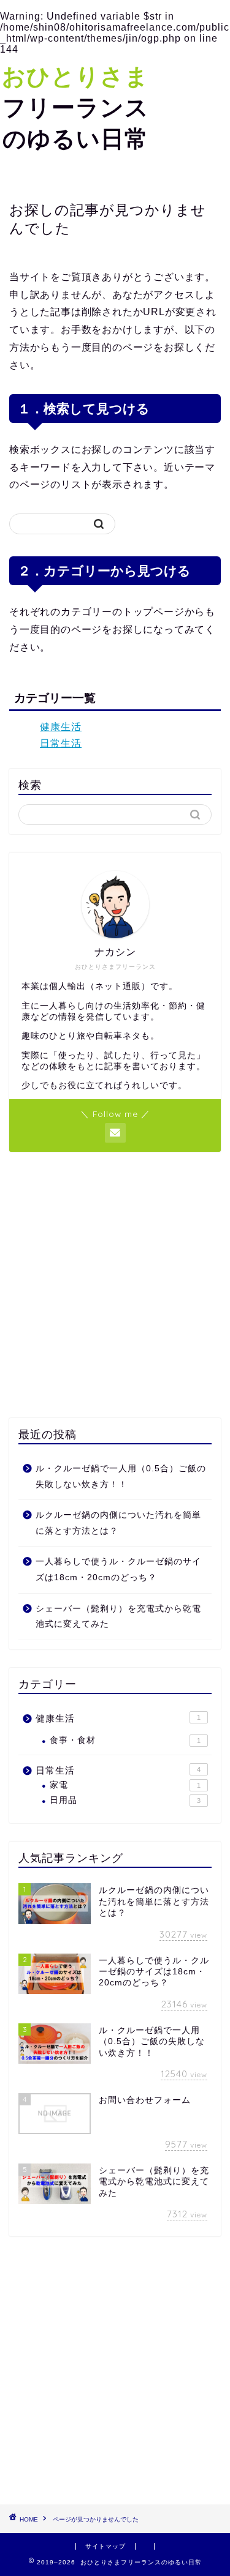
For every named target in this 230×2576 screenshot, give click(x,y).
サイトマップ (105, 2546)
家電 (125, 1785)
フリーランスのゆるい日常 (75, 107)
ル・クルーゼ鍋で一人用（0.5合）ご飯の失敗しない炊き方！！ (121, 1477)
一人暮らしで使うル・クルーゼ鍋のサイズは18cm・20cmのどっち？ (118, 1570)
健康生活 (61, 727)
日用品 (125, 1800)
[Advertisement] (115, 1285)
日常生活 (61, 743)
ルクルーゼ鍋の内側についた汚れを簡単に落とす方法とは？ (118, 1523)
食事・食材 (125, 1740)
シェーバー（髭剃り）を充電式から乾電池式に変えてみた (118, 1617)
